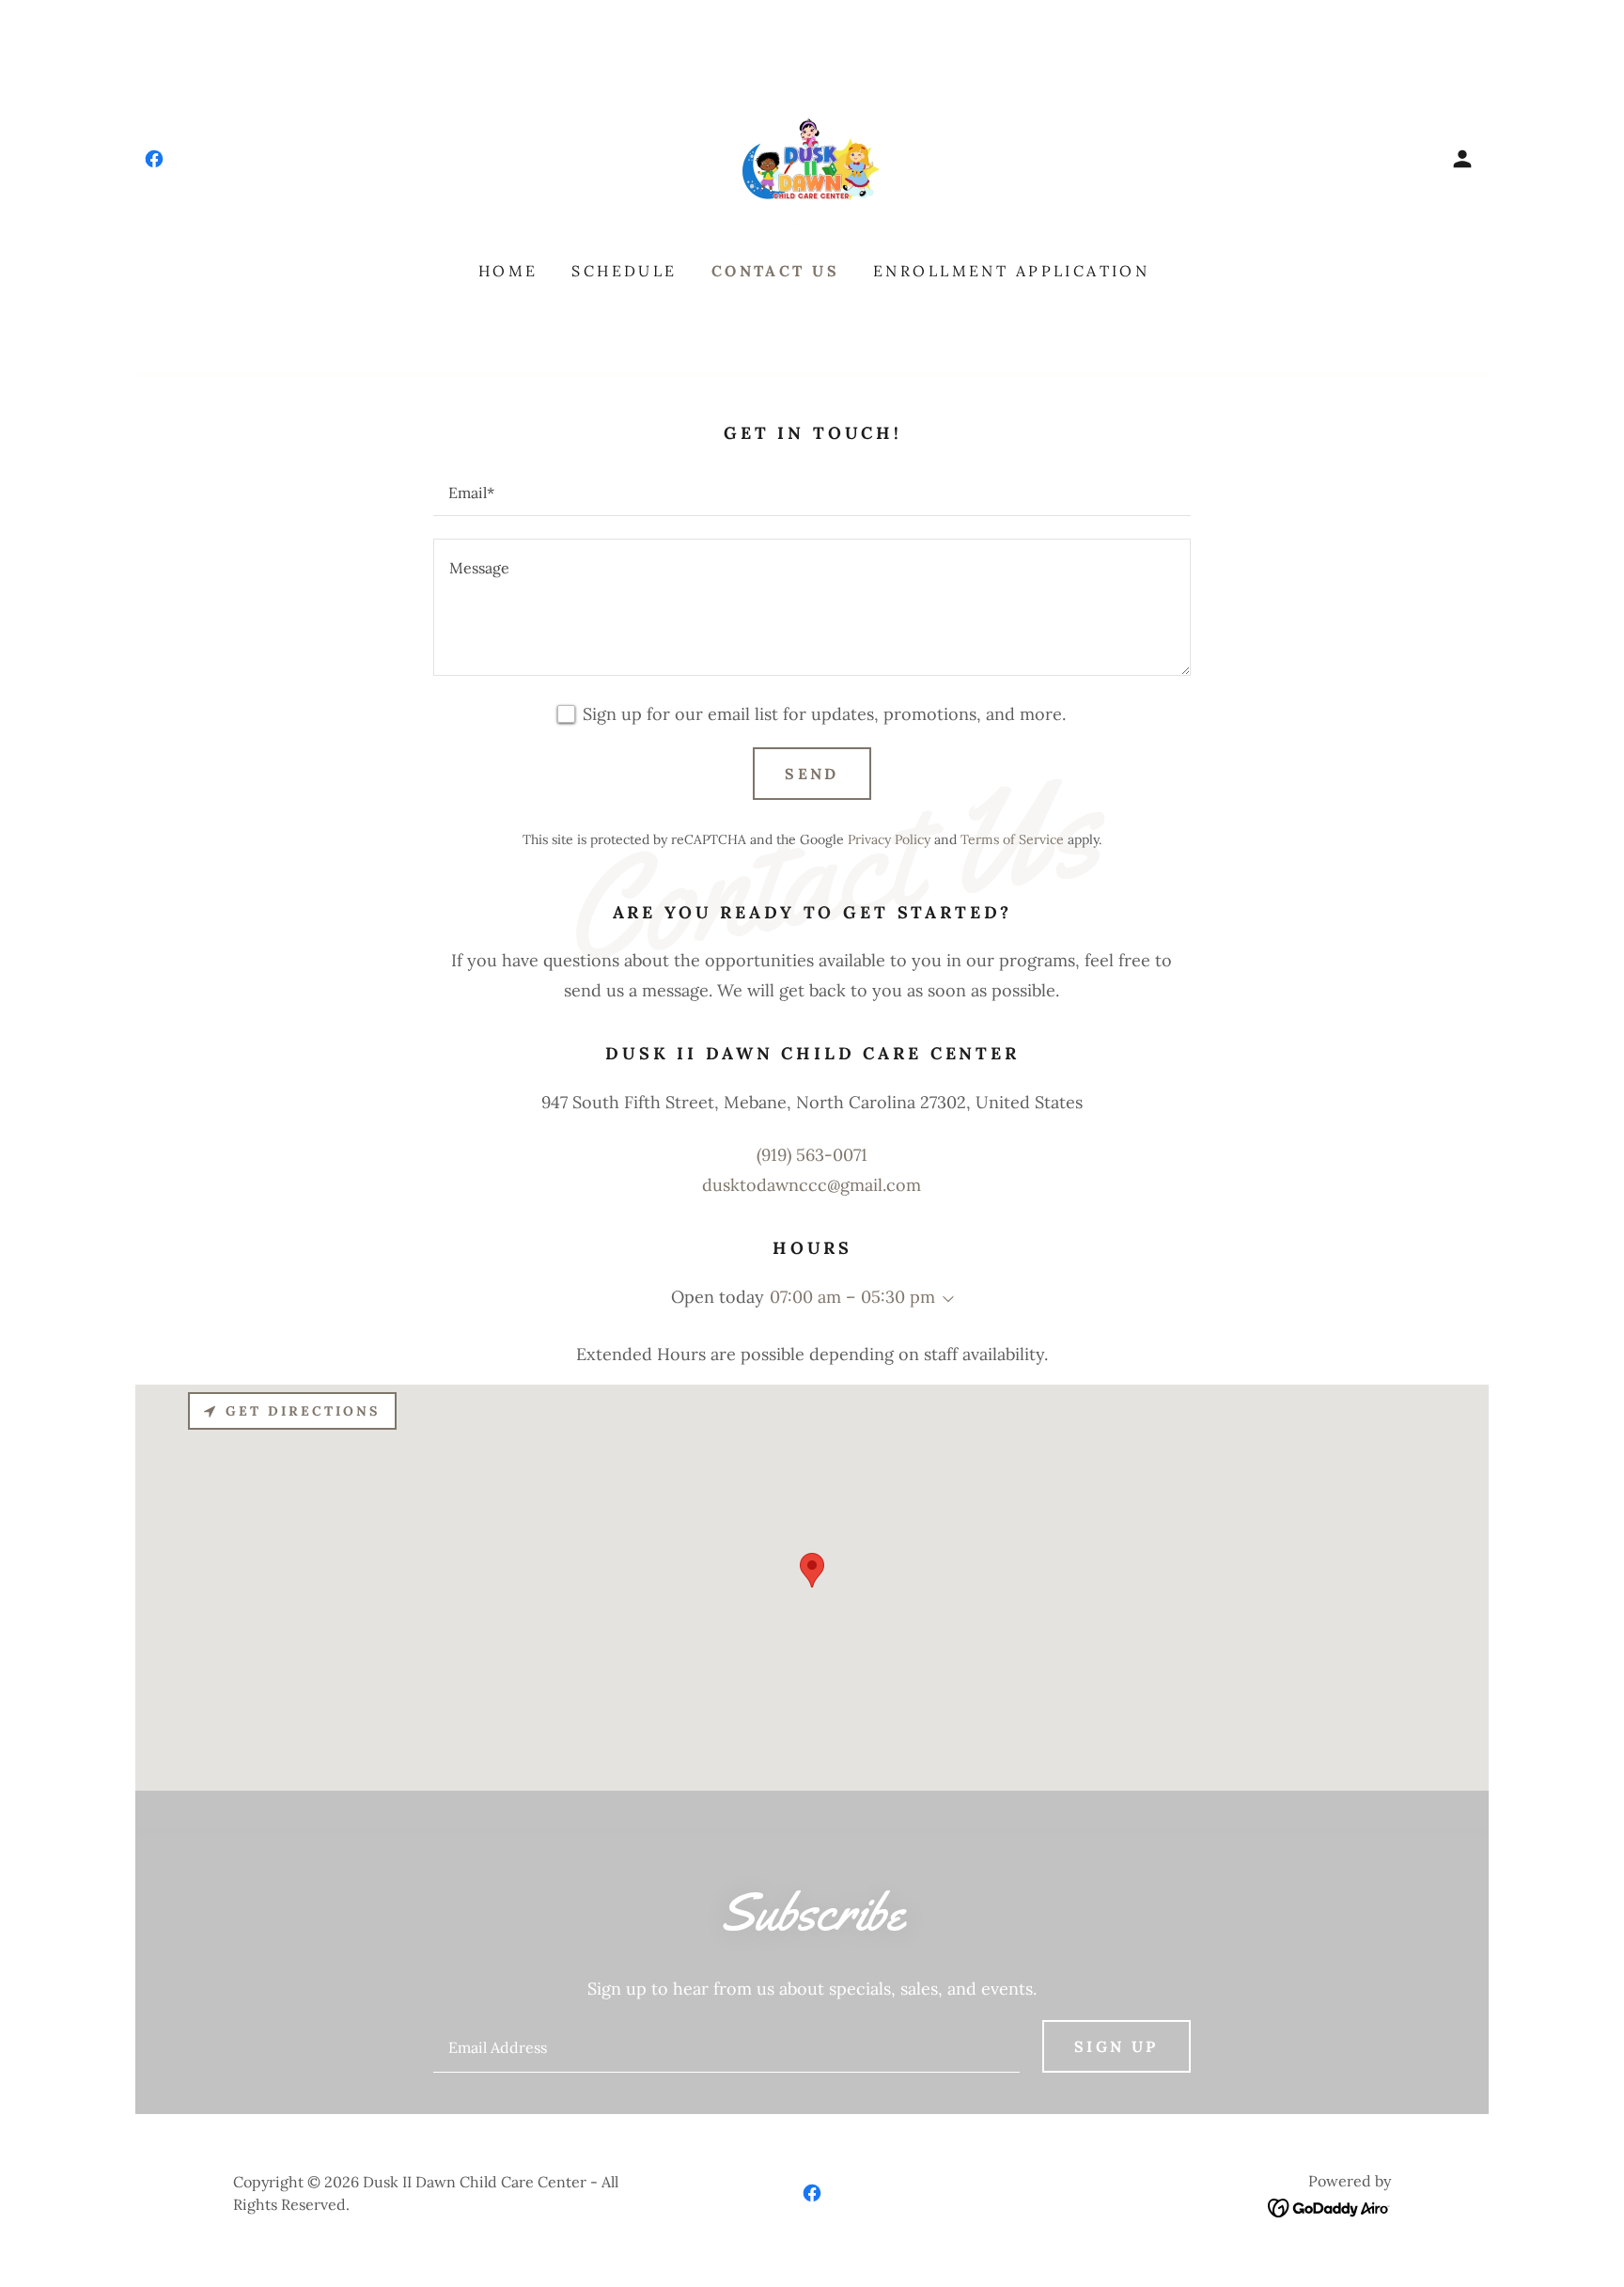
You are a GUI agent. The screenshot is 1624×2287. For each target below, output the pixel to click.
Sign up (1116, 2046)
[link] (154, 159)
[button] (1462, 159)
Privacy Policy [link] (889, 839)
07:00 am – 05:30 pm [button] (852, 1297)
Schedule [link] (624, 271)
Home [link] (508, 271)
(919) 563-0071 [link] (812, 1155)
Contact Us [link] (775, 271)
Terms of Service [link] (1012, 839)
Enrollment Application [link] (1011, 271)
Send (812, 774)
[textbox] (812, 492)
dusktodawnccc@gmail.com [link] (812, 1185)
